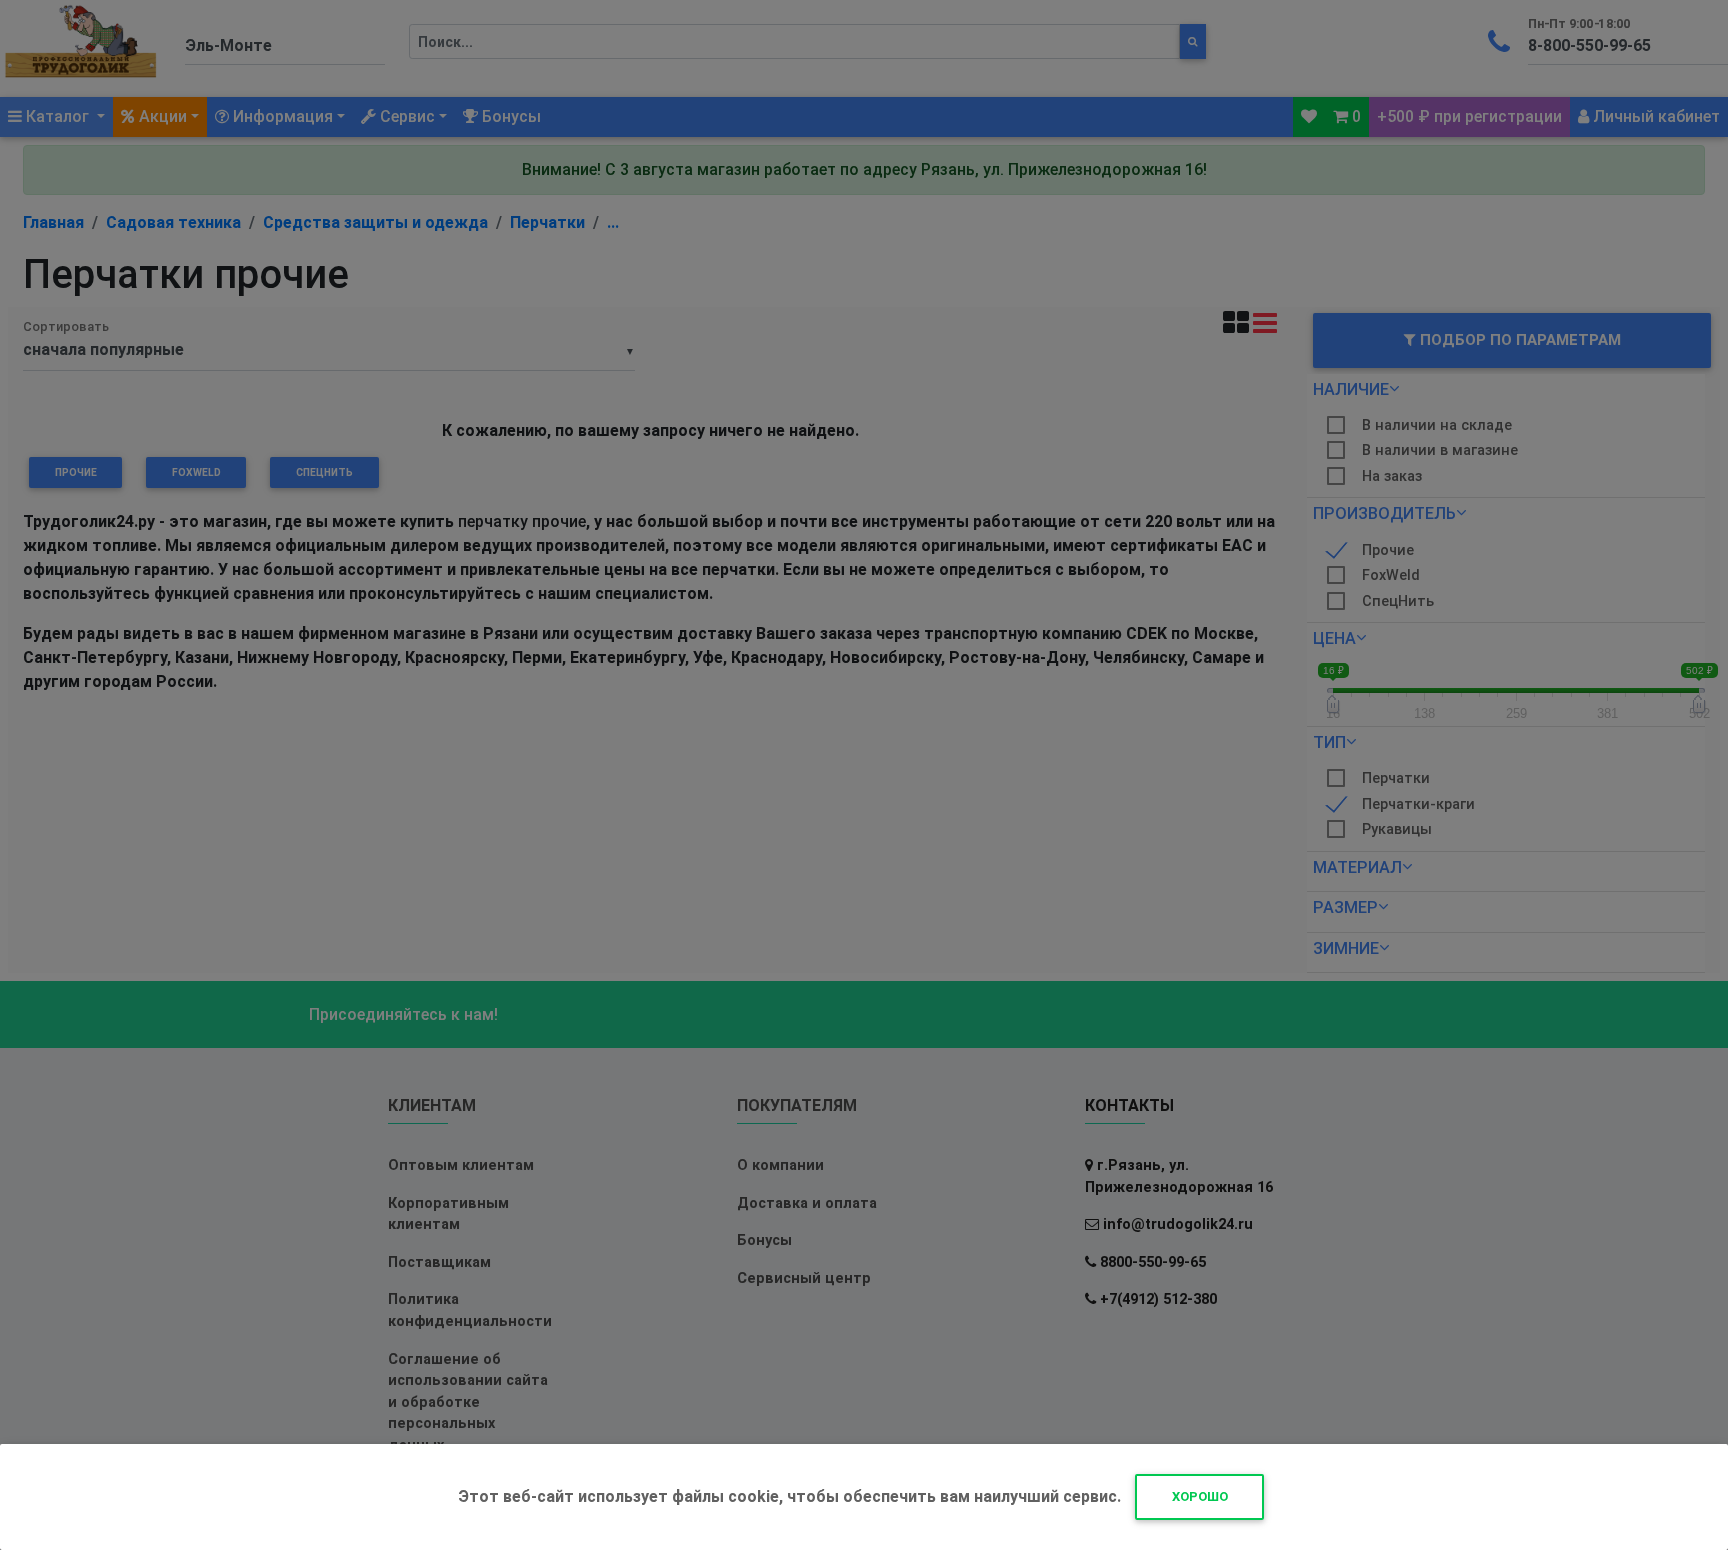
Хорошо (1200, 1496)
